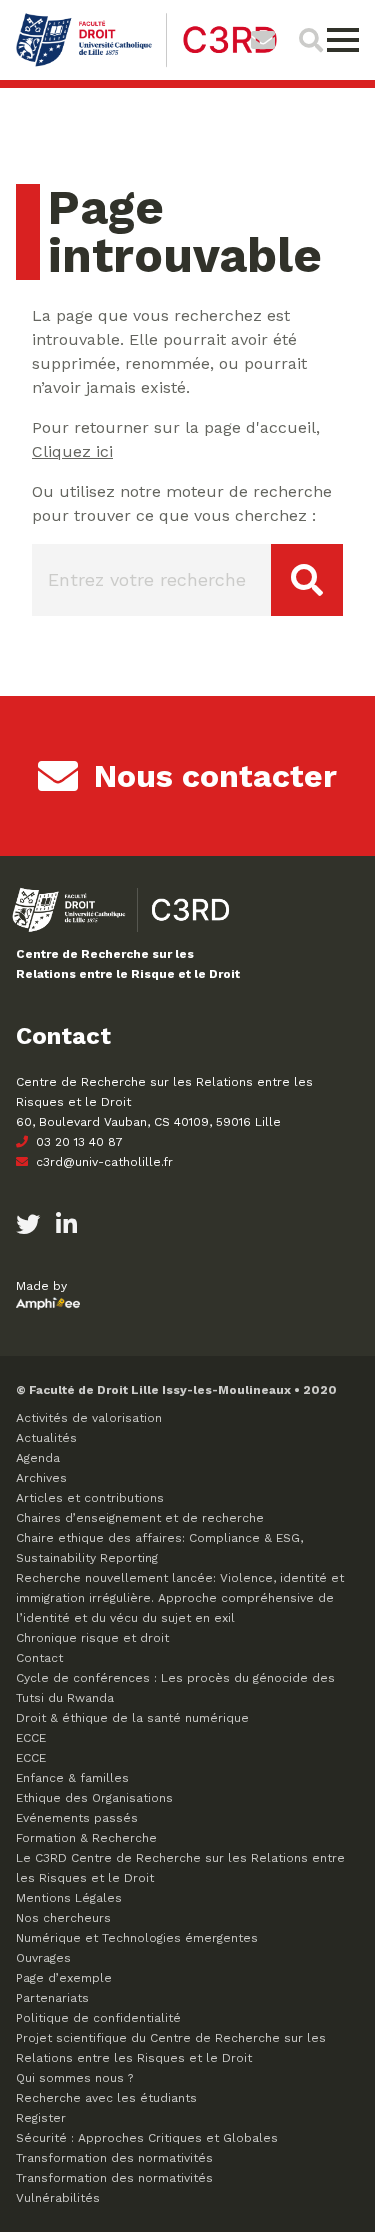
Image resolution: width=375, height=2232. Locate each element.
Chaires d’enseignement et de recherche (140, 1518)
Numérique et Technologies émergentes (137, 1938)
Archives (41, 1478)
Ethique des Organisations (94, 1798)
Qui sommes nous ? (74, 2078)
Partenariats (52, 1998)
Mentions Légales (69, 1898)
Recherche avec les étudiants (106, 2098)
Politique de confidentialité (98, 2018)
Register (41, 2118)
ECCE (31, 1738)
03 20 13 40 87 (77, 1142)
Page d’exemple (64, 1978)
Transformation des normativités (114, 2158)
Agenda (38, 1458)
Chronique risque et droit (92, 1638)
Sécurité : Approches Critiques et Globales (147, 2138)
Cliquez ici (72, 451)
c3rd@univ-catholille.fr (102, 1162)
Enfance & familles (72, 1778)
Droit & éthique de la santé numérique (132, 1718)
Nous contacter (215, 776)
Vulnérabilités (58, 2198)
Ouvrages (43, 1958)
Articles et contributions (90, 1498)
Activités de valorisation (89, 1418)
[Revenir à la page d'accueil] (146, 64)
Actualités (46, 1438)
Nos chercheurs (63, 1918)
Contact (39, 1658)
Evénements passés (77, 1818)
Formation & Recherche (86, 1838)
